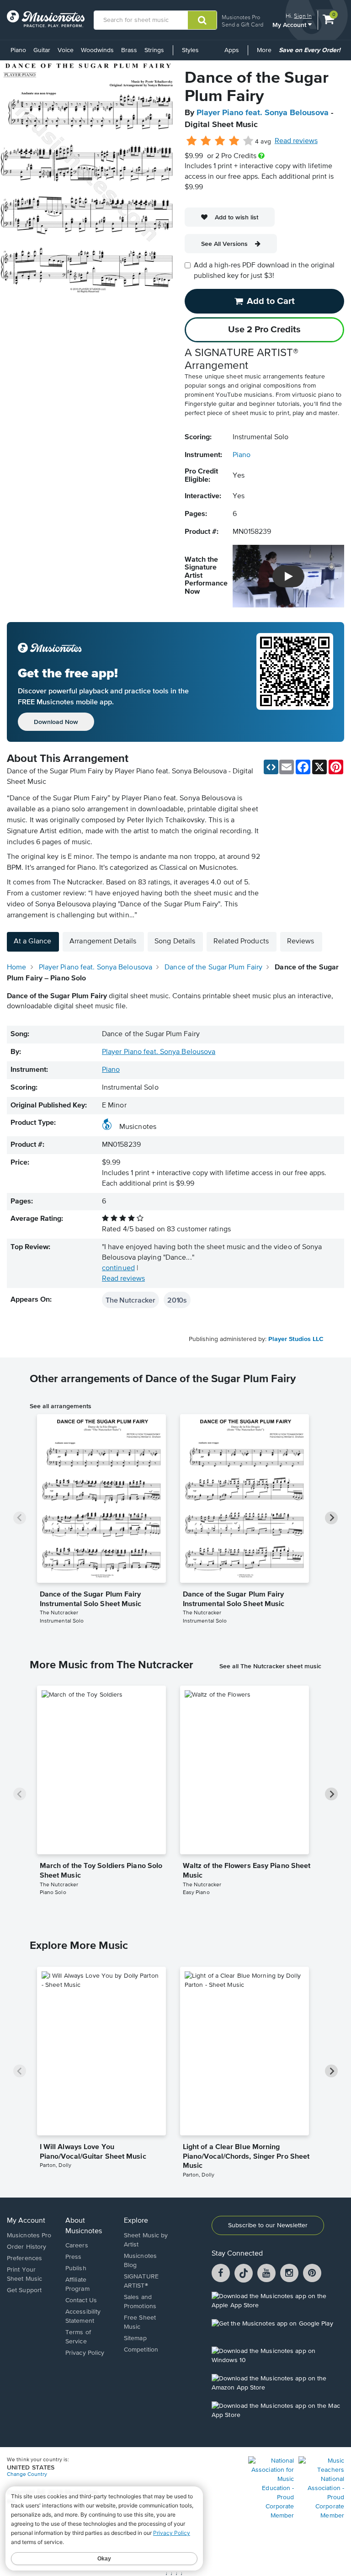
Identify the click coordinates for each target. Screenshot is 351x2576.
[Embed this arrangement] (271, 767)
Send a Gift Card (242, 24)
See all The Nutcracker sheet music (270, 1666)
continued (118, 1268)
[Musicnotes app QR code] (295, 682)
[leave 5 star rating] (248, 141)
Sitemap (135, 2338)
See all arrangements (61, 1406)
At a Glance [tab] (32, 942)
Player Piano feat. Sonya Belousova (263, 113)
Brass (129, 50)
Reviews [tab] (301, 942)
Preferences (24, 2258)
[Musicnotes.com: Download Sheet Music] (46, 19)
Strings (154, 50)
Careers (77, 2246)
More (266, 53)
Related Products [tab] (241, 942)
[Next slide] (331, 1518)
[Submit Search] (202, 20)
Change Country (27, 2475)
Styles (190, 50)
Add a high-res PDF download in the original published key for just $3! (264, 271)
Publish (76, 2268)
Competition (141, 2350)
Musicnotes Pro (241, 17)
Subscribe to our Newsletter (268, 2225)
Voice (66, 50)
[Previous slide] (20, 1518)
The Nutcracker (130, 1300)
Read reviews (296, 141)
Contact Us (81, 2300)
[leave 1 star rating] (192, 141)
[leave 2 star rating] (206, 141)
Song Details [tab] (175, 942)
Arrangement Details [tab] (103, 942)
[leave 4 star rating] (234, 141)
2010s (177, 1300)
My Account (290, 24)
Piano (18, 50)
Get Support (24, 2290)
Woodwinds (97, 50)
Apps (232, 50)
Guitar (42, 50)
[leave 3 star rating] (220, 141)
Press (74, 2257)
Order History (27, 2247)
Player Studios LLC (296, 1339)
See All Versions (224, 244)
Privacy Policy (85, 2353)
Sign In (303, 16)
